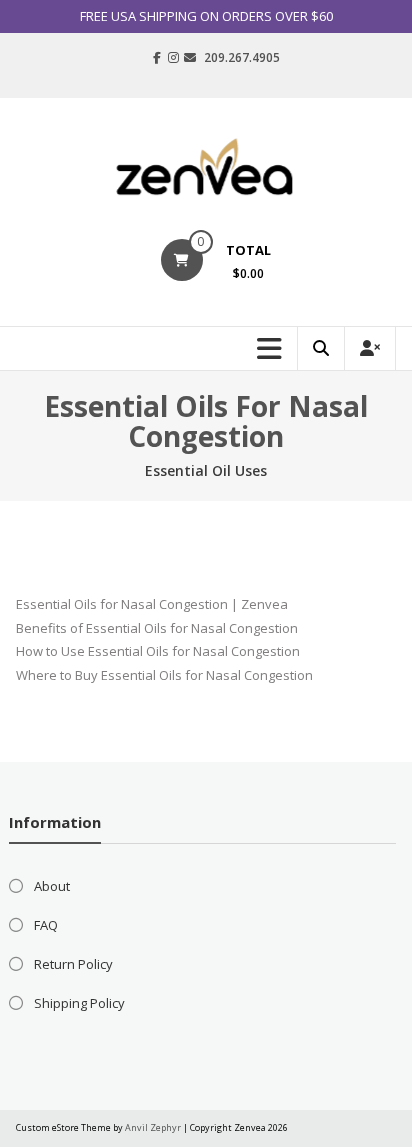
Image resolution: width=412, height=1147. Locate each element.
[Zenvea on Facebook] (157, 58)
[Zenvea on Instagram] (173, 58)
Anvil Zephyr (153, 1127)
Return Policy (73, 964)
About (52, 886)
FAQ (46, 925)
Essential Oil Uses (206, 470)
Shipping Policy (79, 1003)
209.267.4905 (242, 57)
